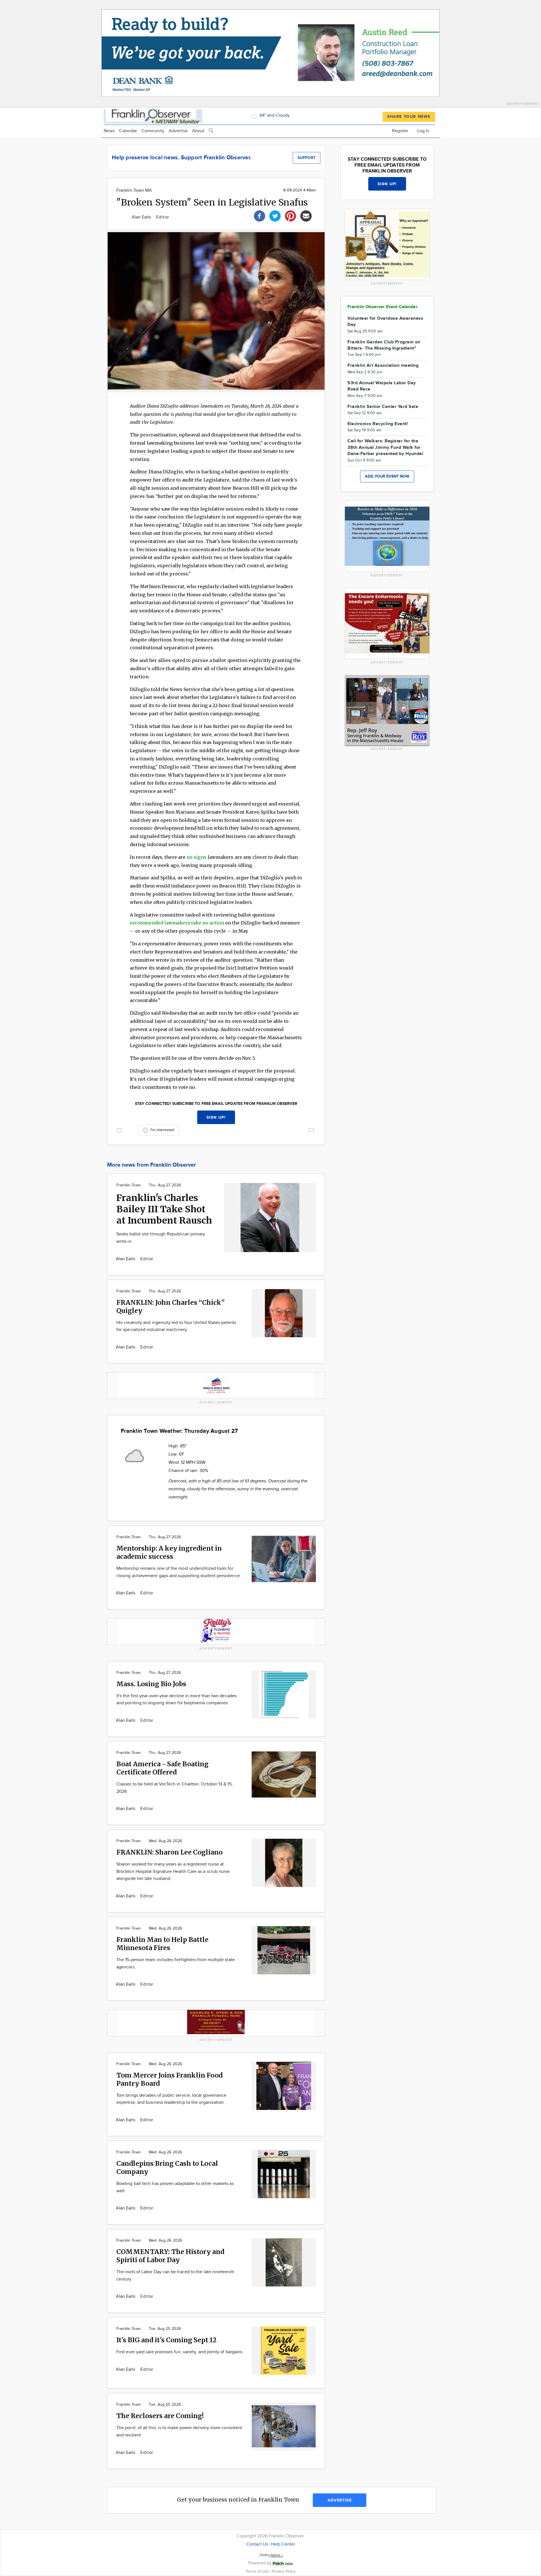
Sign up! (216, 1117)
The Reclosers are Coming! (160, 2416)
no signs (197, 857)
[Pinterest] (291, 215)
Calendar (128, 131)
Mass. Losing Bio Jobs (151, 1684)
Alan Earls (142, 217)
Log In (423, 131)
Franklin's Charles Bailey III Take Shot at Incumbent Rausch (164, 1209)
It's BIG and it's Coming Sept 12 (166, 2340)
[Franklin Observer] (153, 116)
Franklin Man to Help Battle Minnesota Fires (162, 1944)
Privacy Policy (284, 2571)
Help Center (283, 2544)
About (198, 131)
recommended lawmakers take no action (177, 923)
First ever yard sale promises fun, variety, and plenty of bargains (179, 2352)
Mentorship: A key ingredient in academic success (169, 1552)
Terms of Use (258, 2571)
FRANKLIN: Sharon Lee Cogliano (169, 1852)
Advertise (178, 131)
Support (307, 158)
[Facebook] (260, 215)
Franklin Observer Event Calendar (383, 307)
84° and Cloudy (274, 115)
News (109, 131)
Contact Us (257, 2544)
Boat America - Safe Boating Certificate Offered (162, 1768)
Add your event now (387, 476)
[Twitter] (275, 215)
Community (153, 131)
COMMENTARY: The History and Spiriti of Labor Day (170, 2256)
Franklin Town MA (134, 190)
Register (400, 131)
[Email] (306, 215)
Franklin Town (129, 1185)
